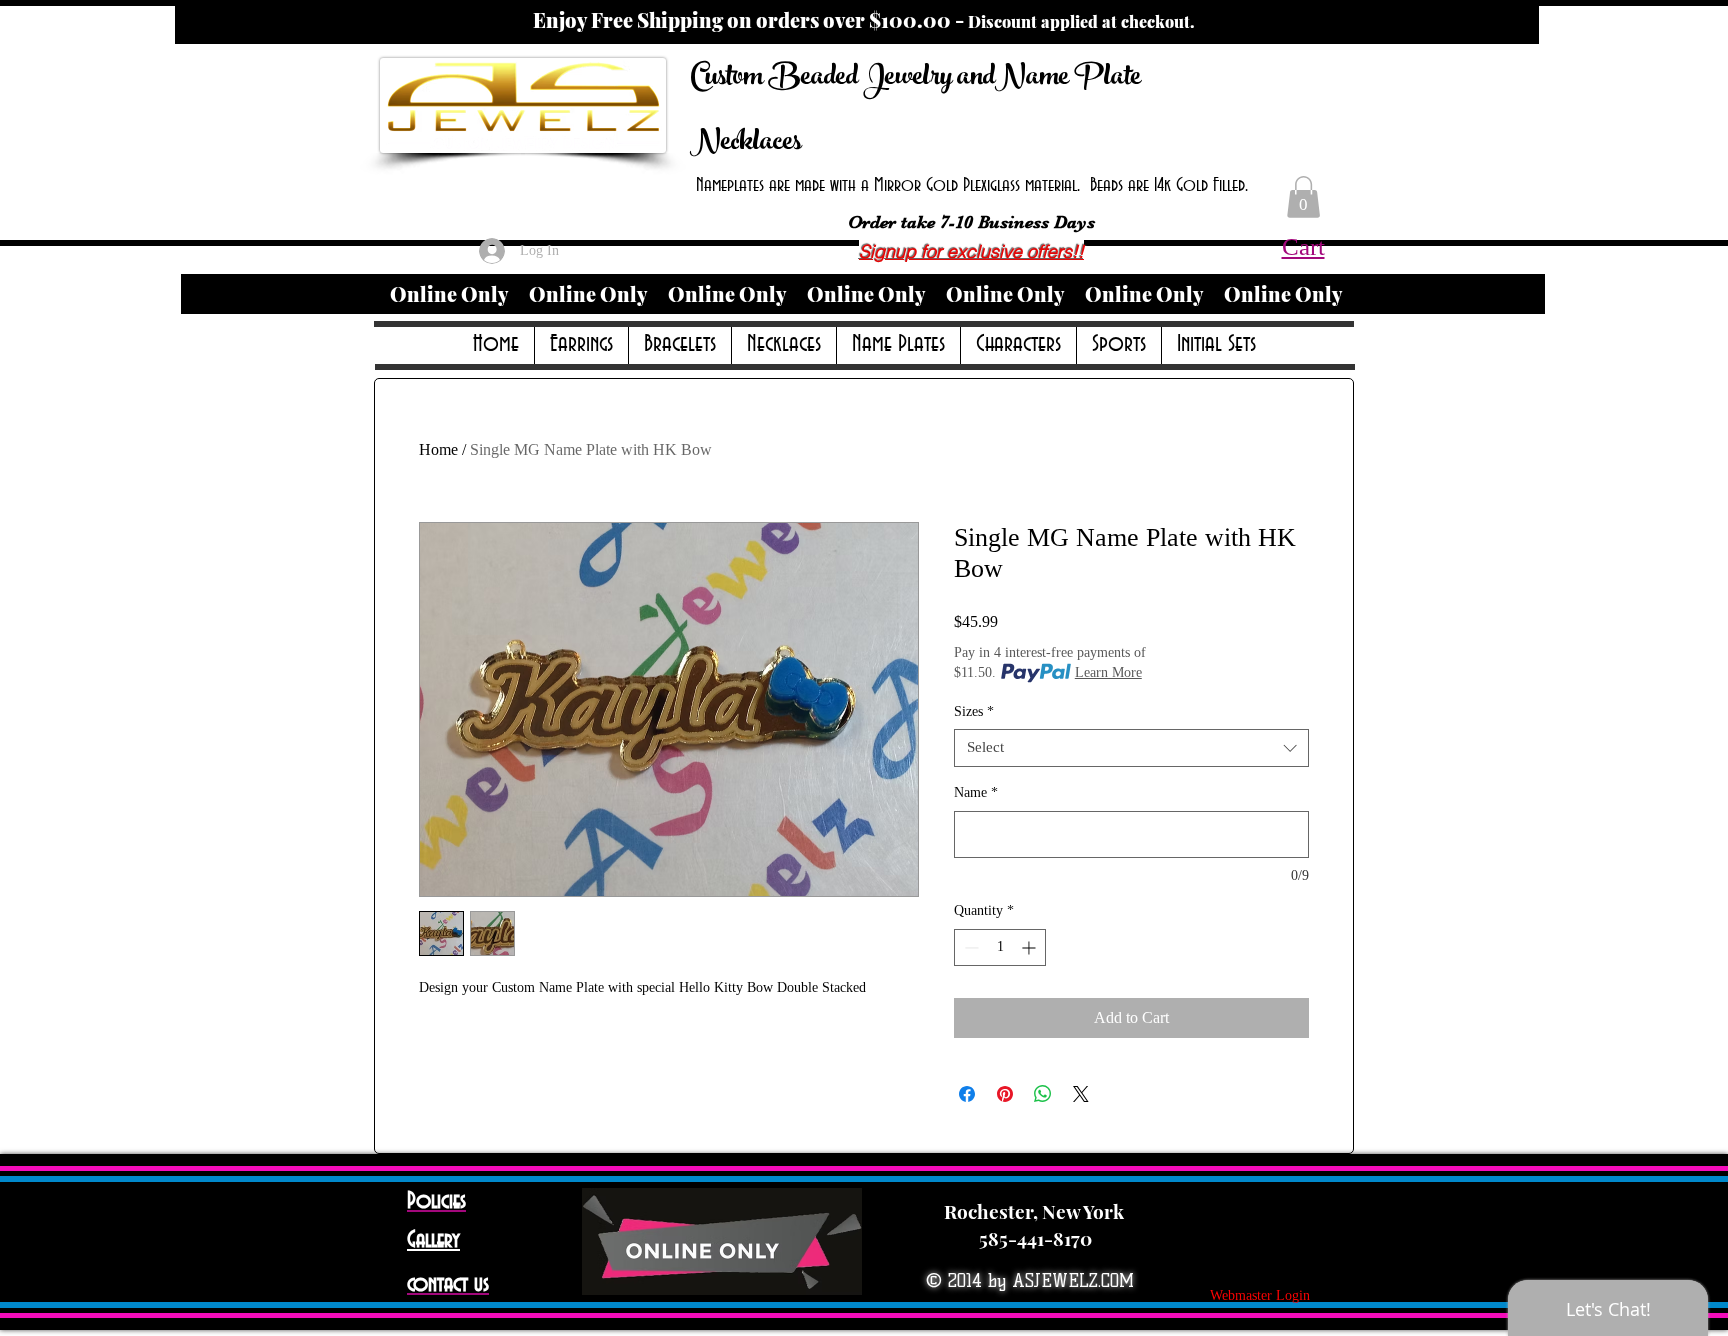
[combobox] (1131, 748)
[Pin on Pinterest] (1005, 1094)
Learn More (1108, 672)
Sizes (974, 711)
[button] (1303, 197)
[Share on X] (1081, 1094)
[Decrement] (969, 947)
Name (976, 792)
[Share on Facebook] (967, 1094)
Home (438, 449)
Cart (1303, 246)
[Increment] (1030, 947)
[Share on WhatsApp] (1043, 1094)
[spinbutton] (1000, 947)
